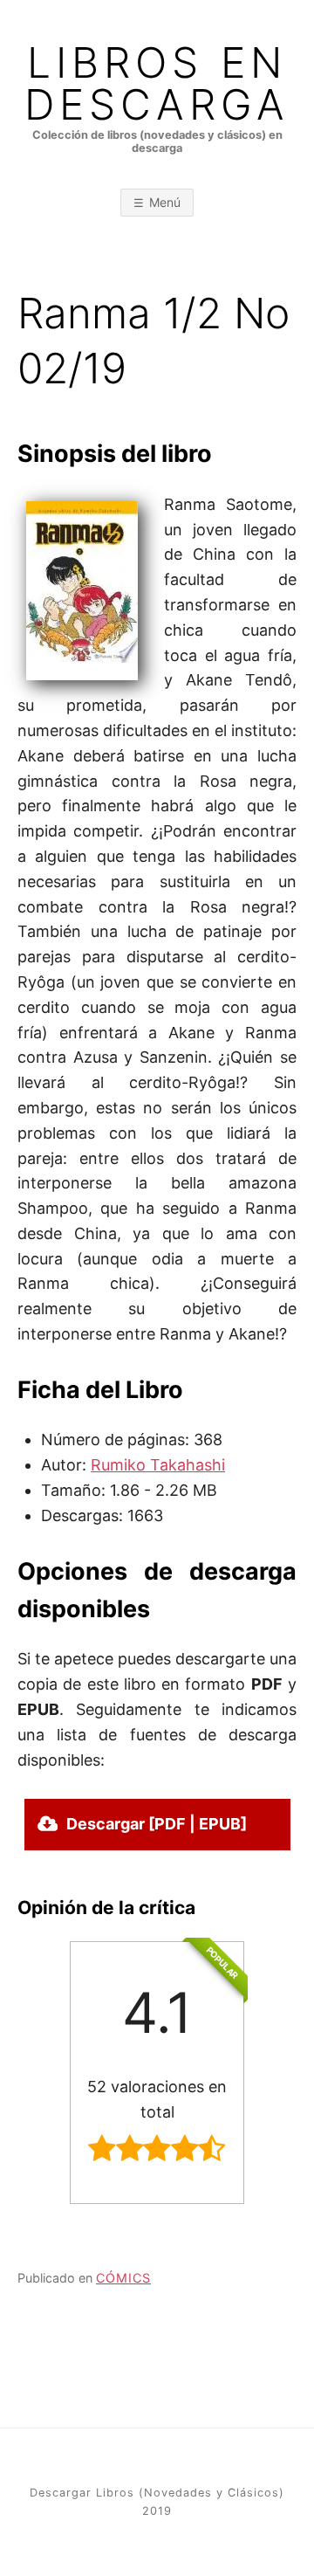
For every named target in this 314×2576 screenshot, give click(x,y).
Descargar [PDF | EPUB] (157, 1824)
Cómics (123, 2278)
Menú (165, 202)
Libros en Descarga (157, 84)
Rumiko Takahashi (158, 1465)
